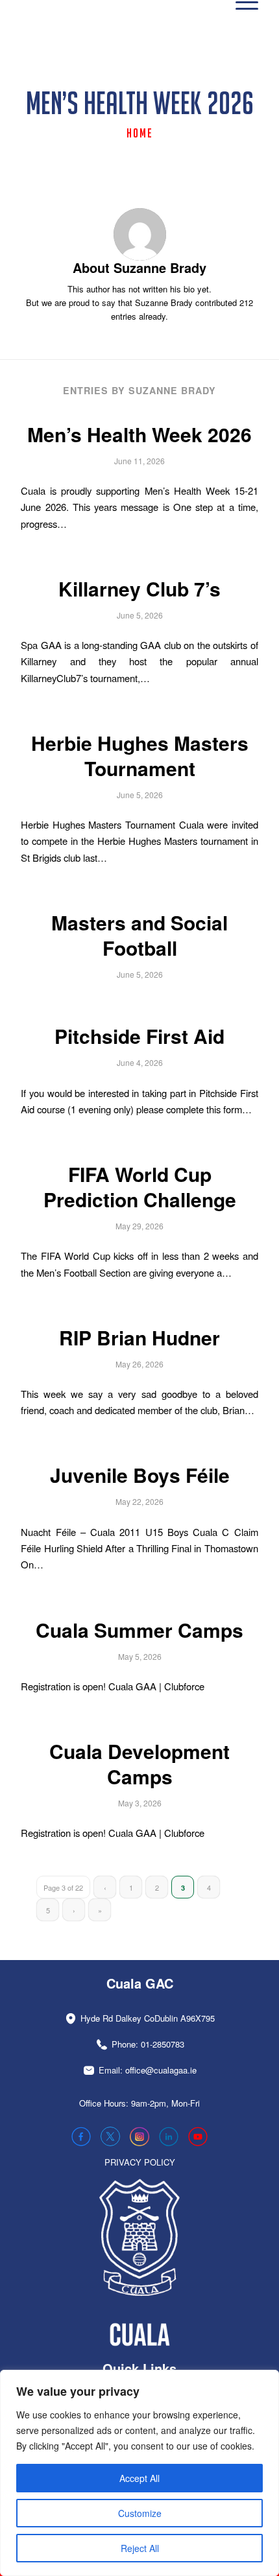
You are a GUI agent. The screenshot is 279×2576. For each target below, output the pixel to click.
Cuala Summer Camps (139, 1630)
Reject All (140, 2548)
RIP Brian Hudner (139, 1337)
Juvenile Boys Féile (140, 1475)
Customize (140, 2513)
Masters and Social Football (139, 935)
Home (140, 133)
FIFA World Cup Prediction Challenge (140, 1187)
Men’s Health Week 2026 (139, 434)
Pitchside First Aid (139, 1036)
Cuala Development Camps (139, 1764)
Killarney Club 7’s (139, 588)
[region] (139, 2473)
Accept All (139, 2478)
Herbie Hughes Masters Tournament (140, 755)
